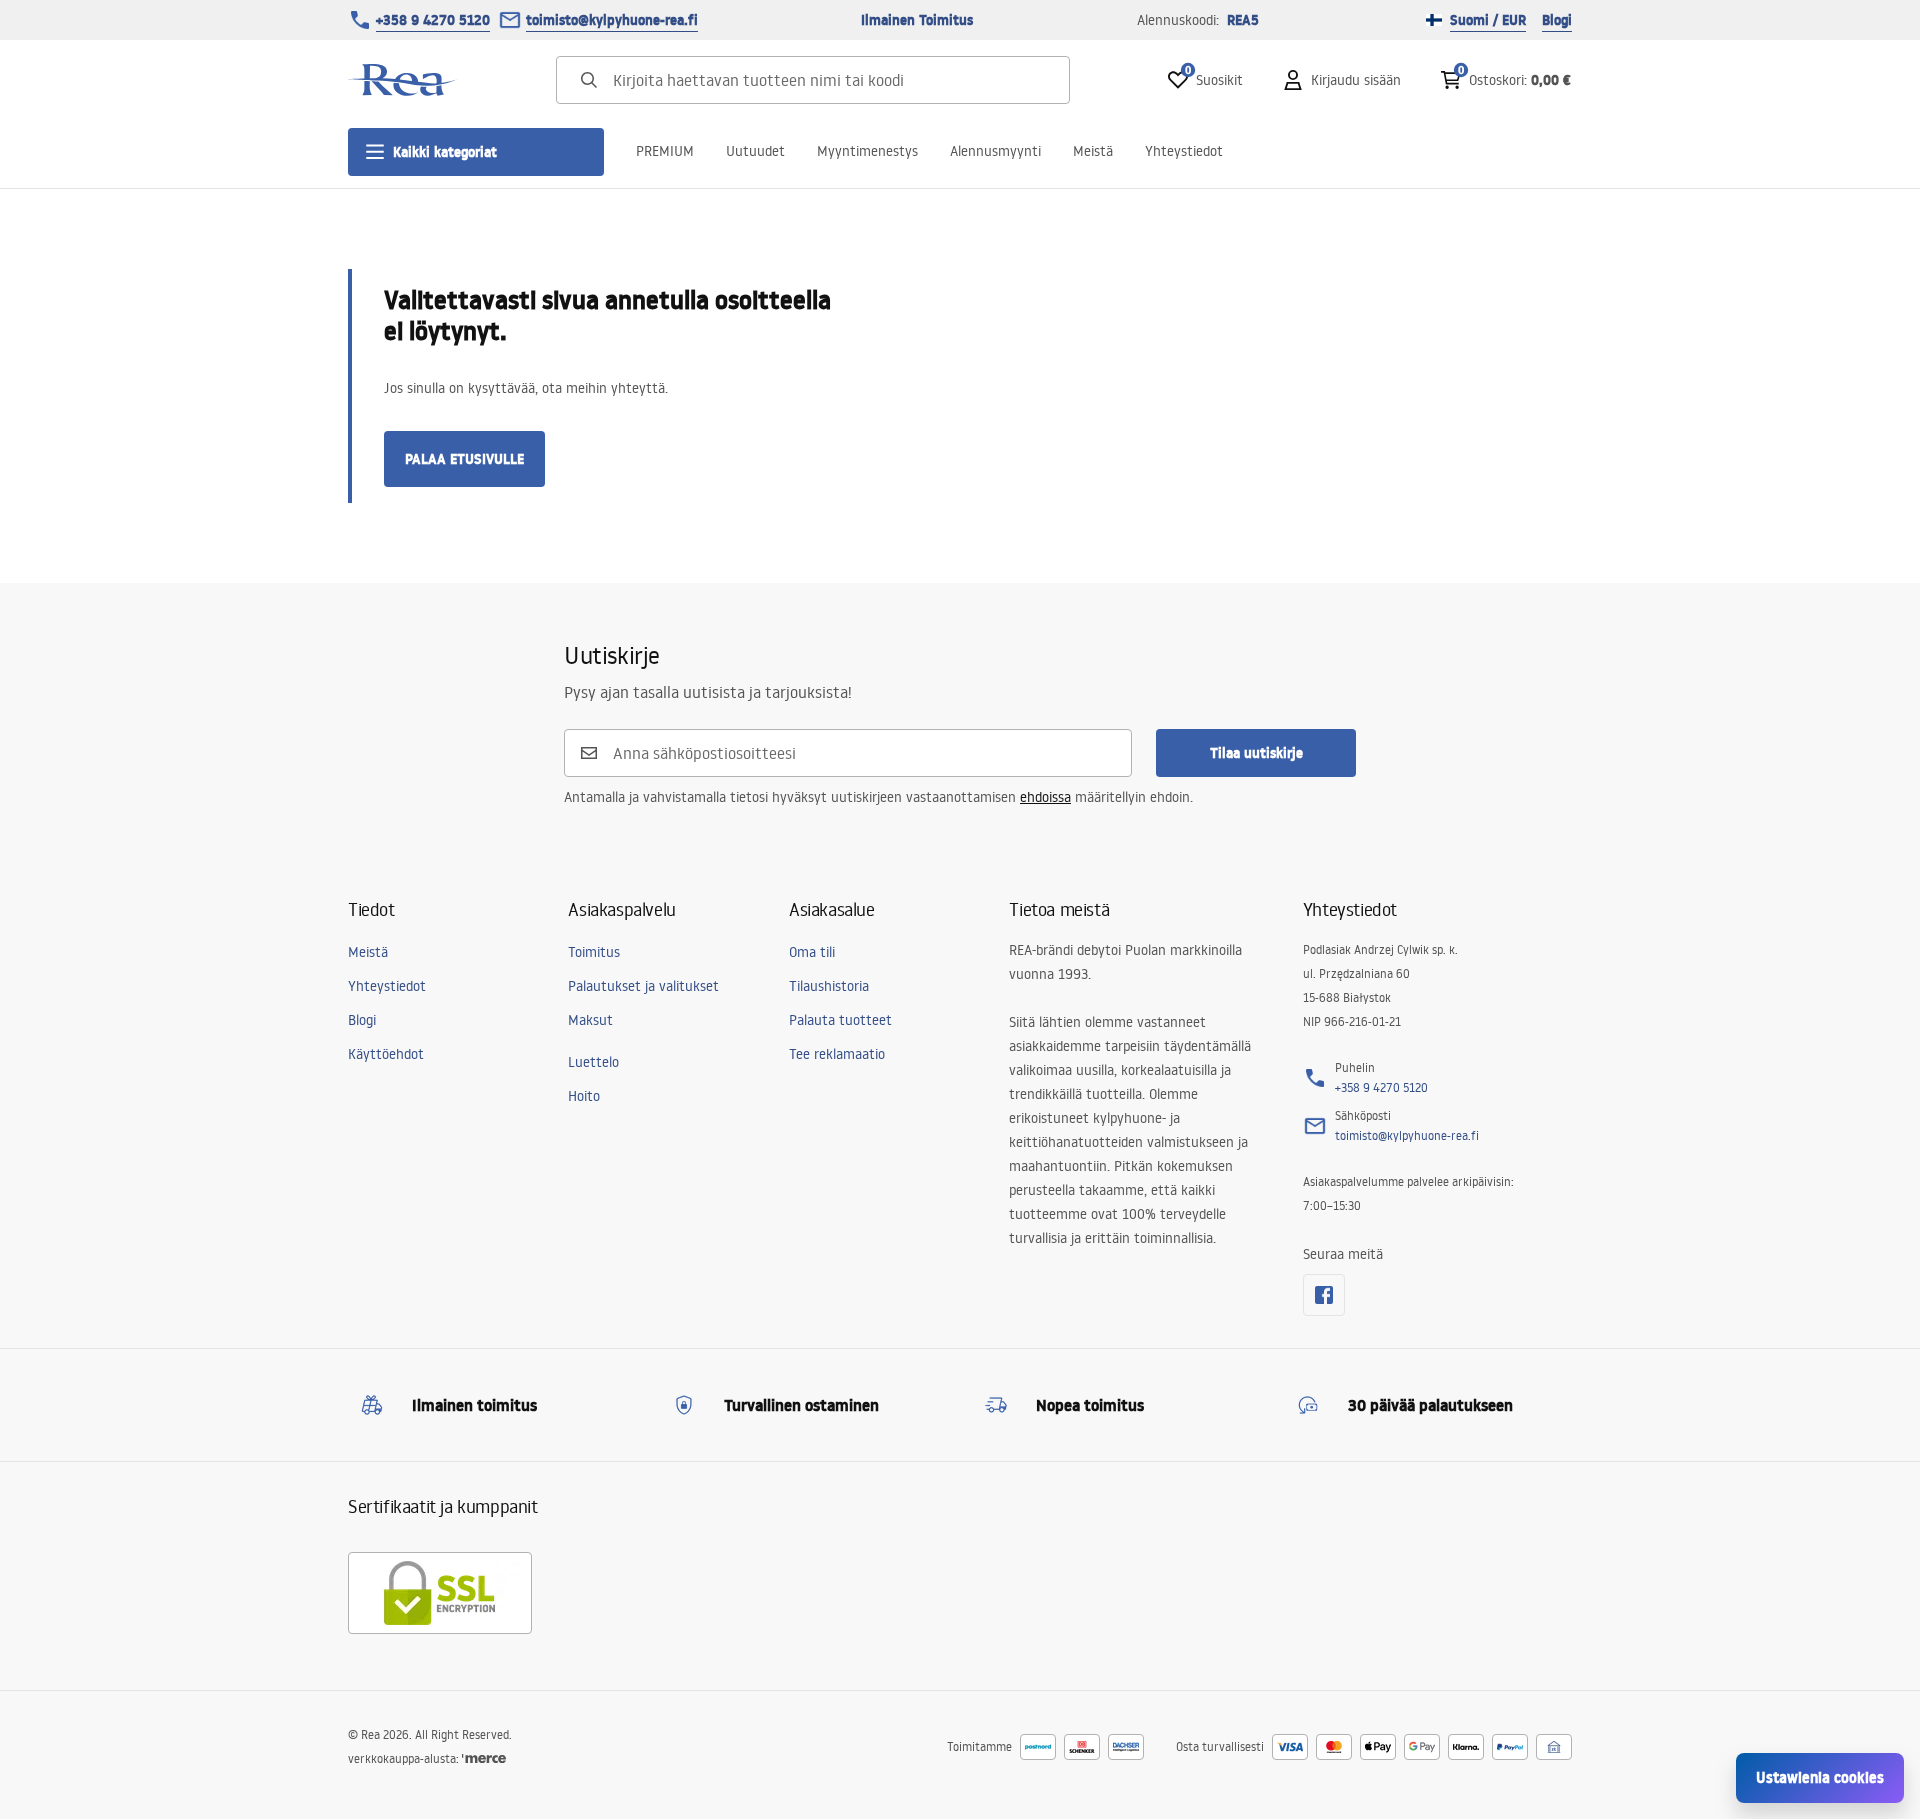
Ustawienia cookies (1820, 1777)
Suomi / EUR (1488, 20)
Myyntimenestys (867, 151)
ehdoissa (1045, 797)
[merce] (484, 1758)
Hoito (584, 1096)
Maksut (590, 1020)
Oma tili (812, 952)
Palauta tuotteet (840, 1020)
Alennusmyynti (995, 151)
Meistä (1093, 151)
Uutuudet (755, 151)
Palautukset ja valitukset (643, 986)
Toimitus (594, 952)
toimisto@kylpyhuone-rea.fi (612, 20)
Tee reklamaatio (837, 1054)
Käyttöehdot (386, 1054)
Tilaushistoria (829, 986)
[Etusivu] (403, 80)
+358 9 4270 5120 (433, 20)
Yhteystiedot (1184, 151)
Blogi (1557, 20)
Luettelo (593, 1062)
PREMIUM (665, 151)
